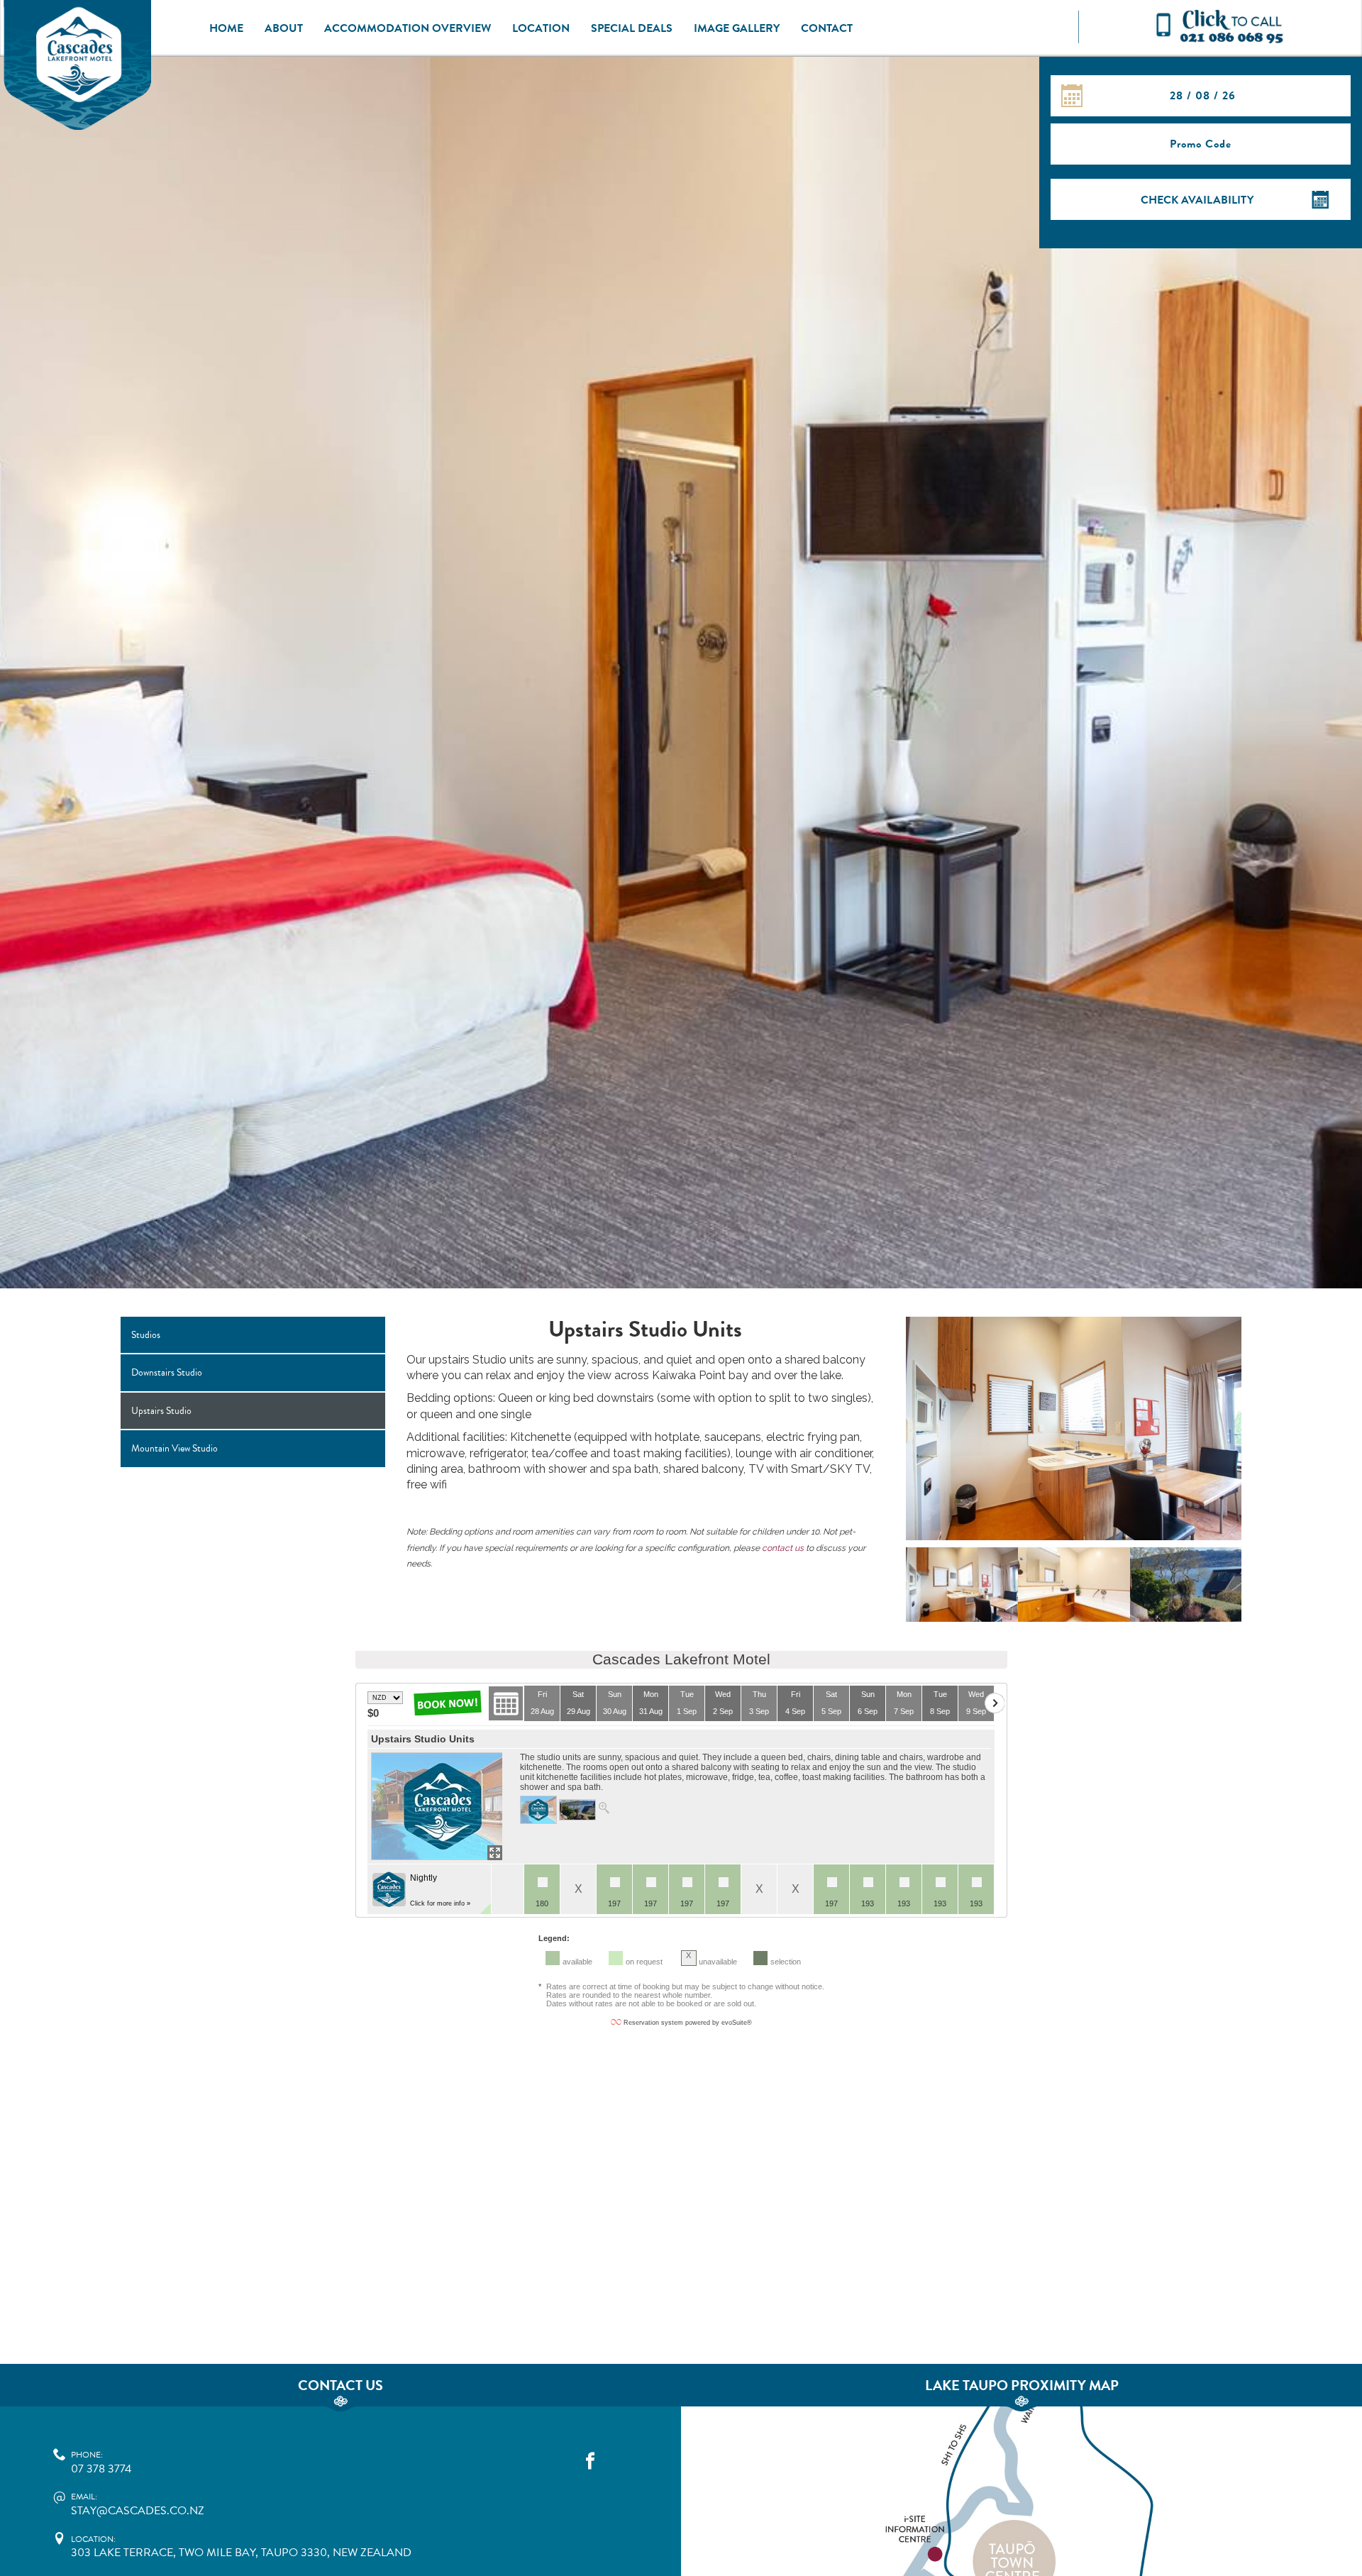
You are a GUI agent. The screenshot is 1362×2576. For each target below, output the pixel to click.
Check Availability (1197, 200)
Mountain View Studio (175, 1448)
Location (541, 28)
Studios (146, 1335)
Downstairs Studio (167, 1372)
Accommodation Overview (408, 28)
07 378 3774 (101, 2463)
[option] (1074, 1432)
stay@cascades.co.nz (138, 2505)
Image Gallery (737, 28)
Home (226, 28)
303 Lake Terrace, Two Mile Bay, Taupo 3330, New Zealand (241, 2547)
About (284, 28)
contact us (783, 1548)
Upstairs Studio (161, 1411)
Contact (827, 28)
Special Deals (632, 28)
